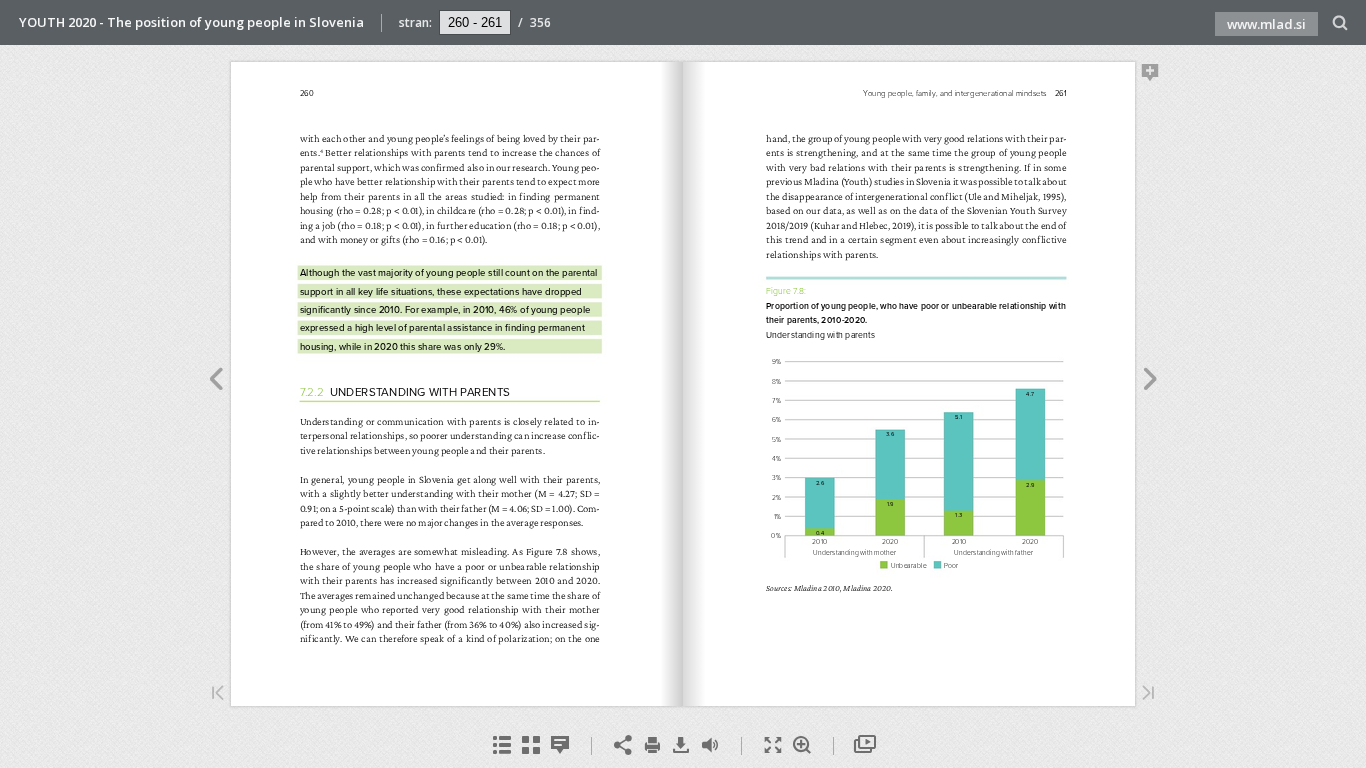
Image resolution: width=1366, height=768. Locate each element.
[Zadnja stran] (1148, 694)
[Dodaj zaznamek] (1150, 76)
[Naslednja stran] (1150, 382)
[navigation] (475, 22)
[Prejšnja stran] (215, 382)
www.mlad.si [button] (1266, 24)
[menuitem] (1340, 22)
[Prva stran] (218, 694)
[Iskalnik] (1340, 23)
